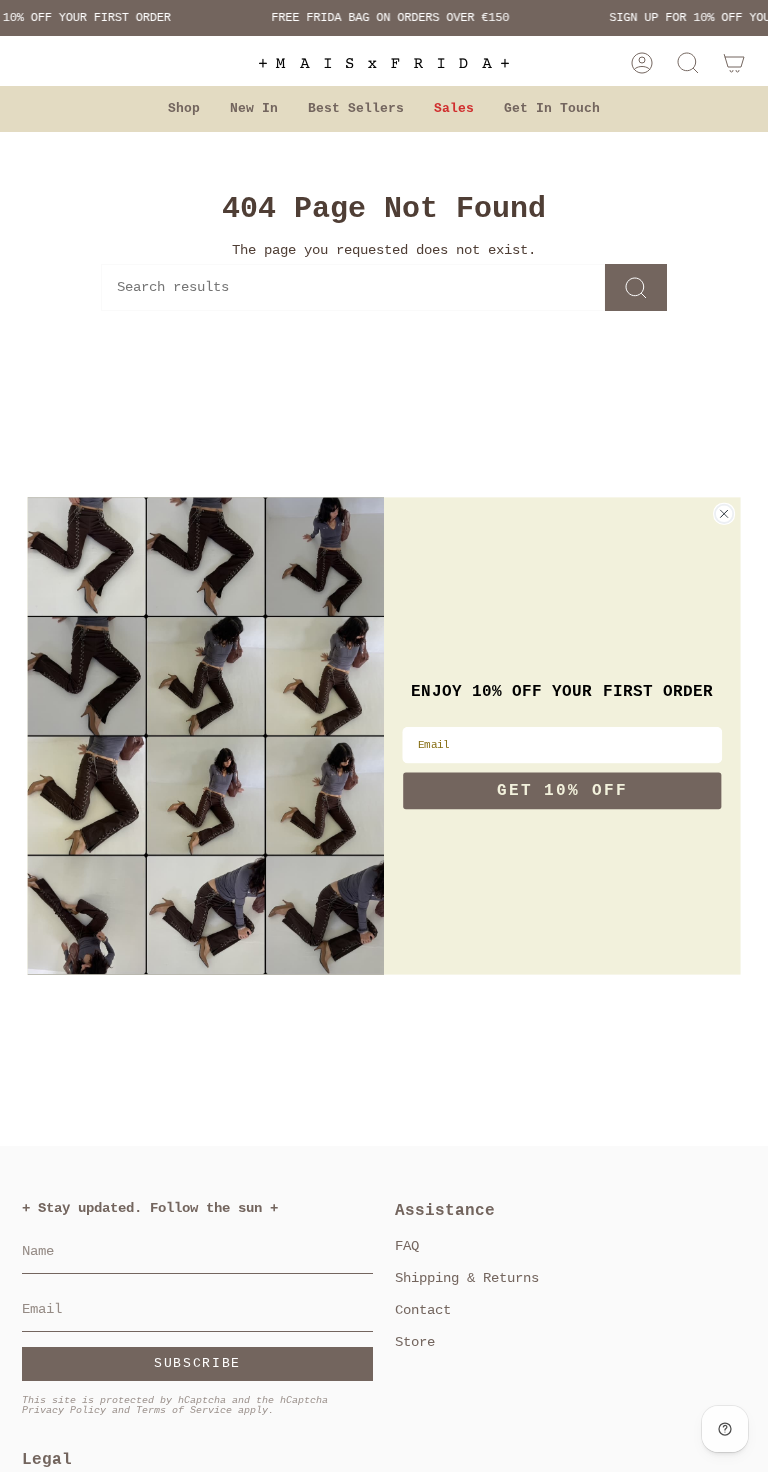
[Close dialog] (724, 514)
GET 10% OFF (562, 791)
